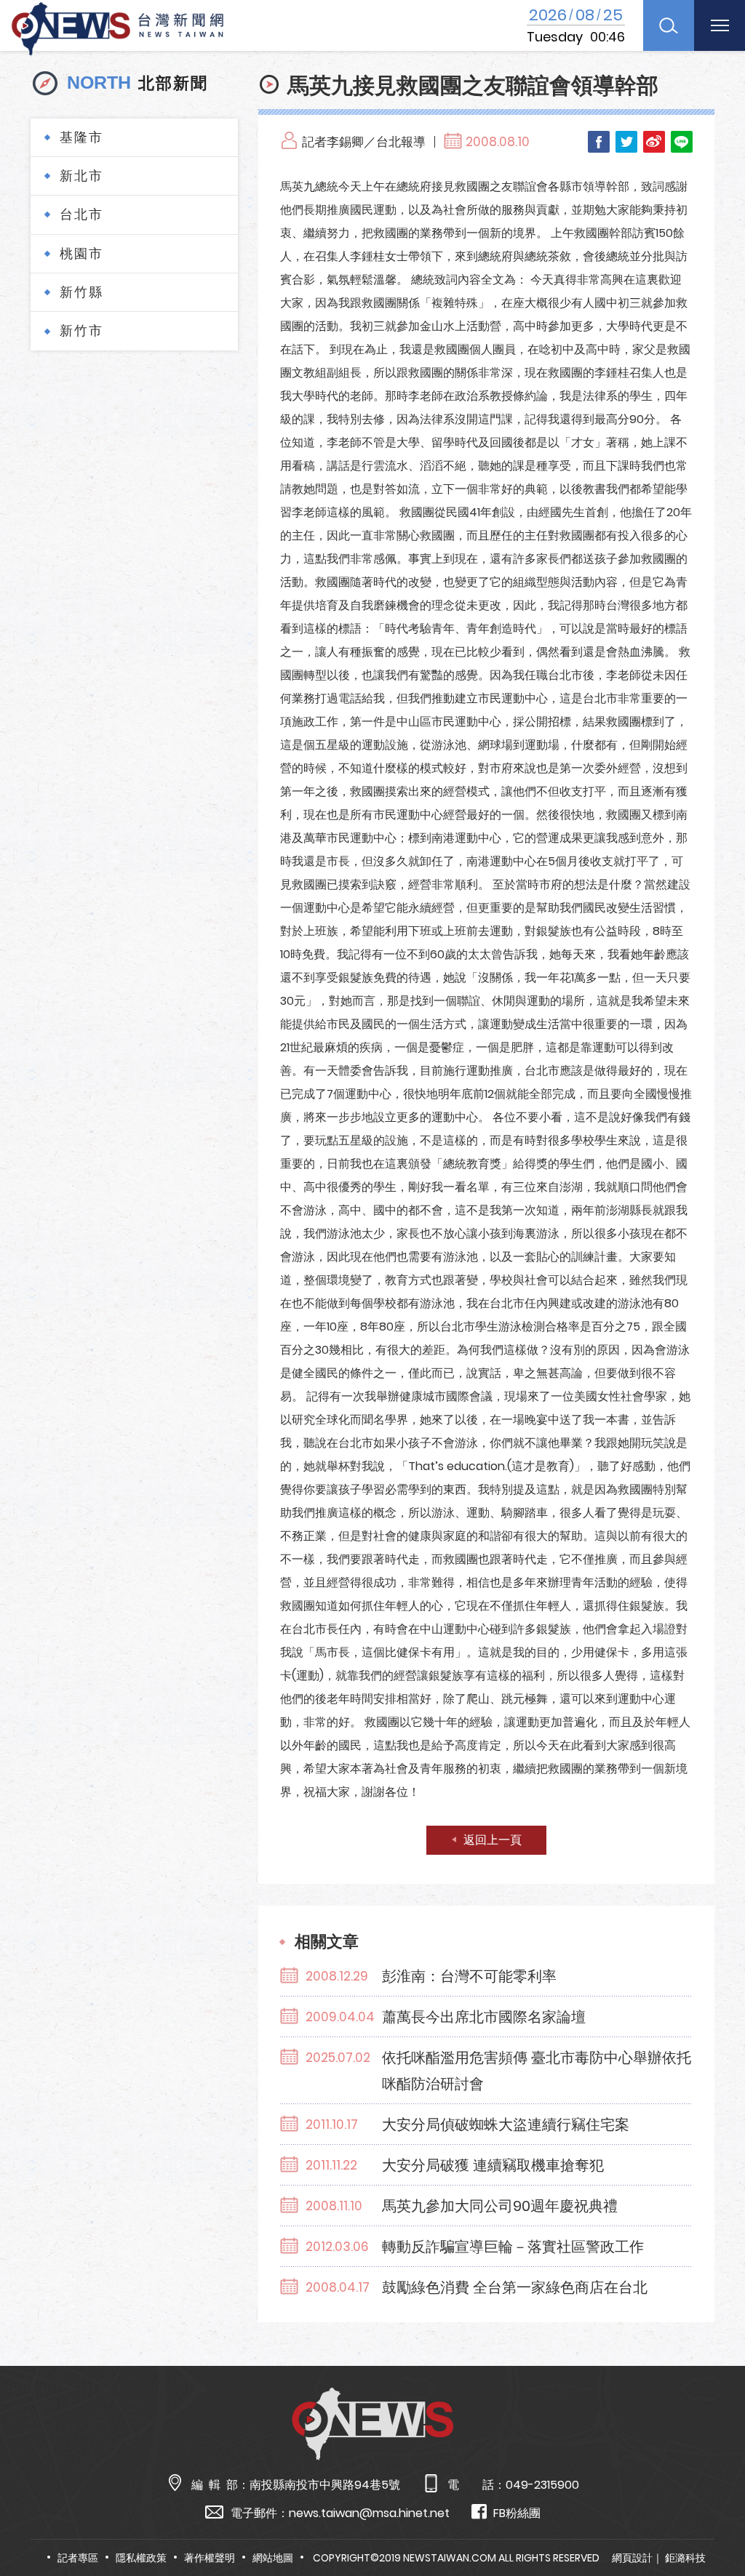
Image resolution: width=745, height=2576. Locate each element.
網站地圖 (273, 2558)
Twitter (626, 142)
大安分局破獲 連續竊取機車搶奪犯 (493, 2165)
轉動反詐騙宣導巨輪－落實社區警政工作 (513, 2247)
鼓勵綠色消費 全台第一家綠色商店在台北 (515, 2287)
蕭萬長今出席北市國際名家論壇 (484, 2017)
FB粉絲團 (517, 2513)
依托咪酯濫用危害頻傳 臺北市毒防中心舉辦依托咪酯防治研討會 (537, 2071)
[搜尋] (669, 25)
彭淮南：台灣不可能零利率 (469, 1976)
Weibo (654, 142)
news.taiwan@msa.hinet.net (369, 2513)
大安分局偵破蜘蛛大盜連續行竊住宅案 (506, 2124)
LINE (682, 142)
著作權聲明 (210, 2558)
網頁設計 (632, 2558)
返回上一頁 (493, 1840)
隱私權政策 (141, 2558)
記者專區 (78, 2558)
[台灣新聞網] (117, 27)
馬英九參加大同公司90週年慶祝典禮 (500, 2206)
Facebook (599, 142)
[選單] (720, 25)
